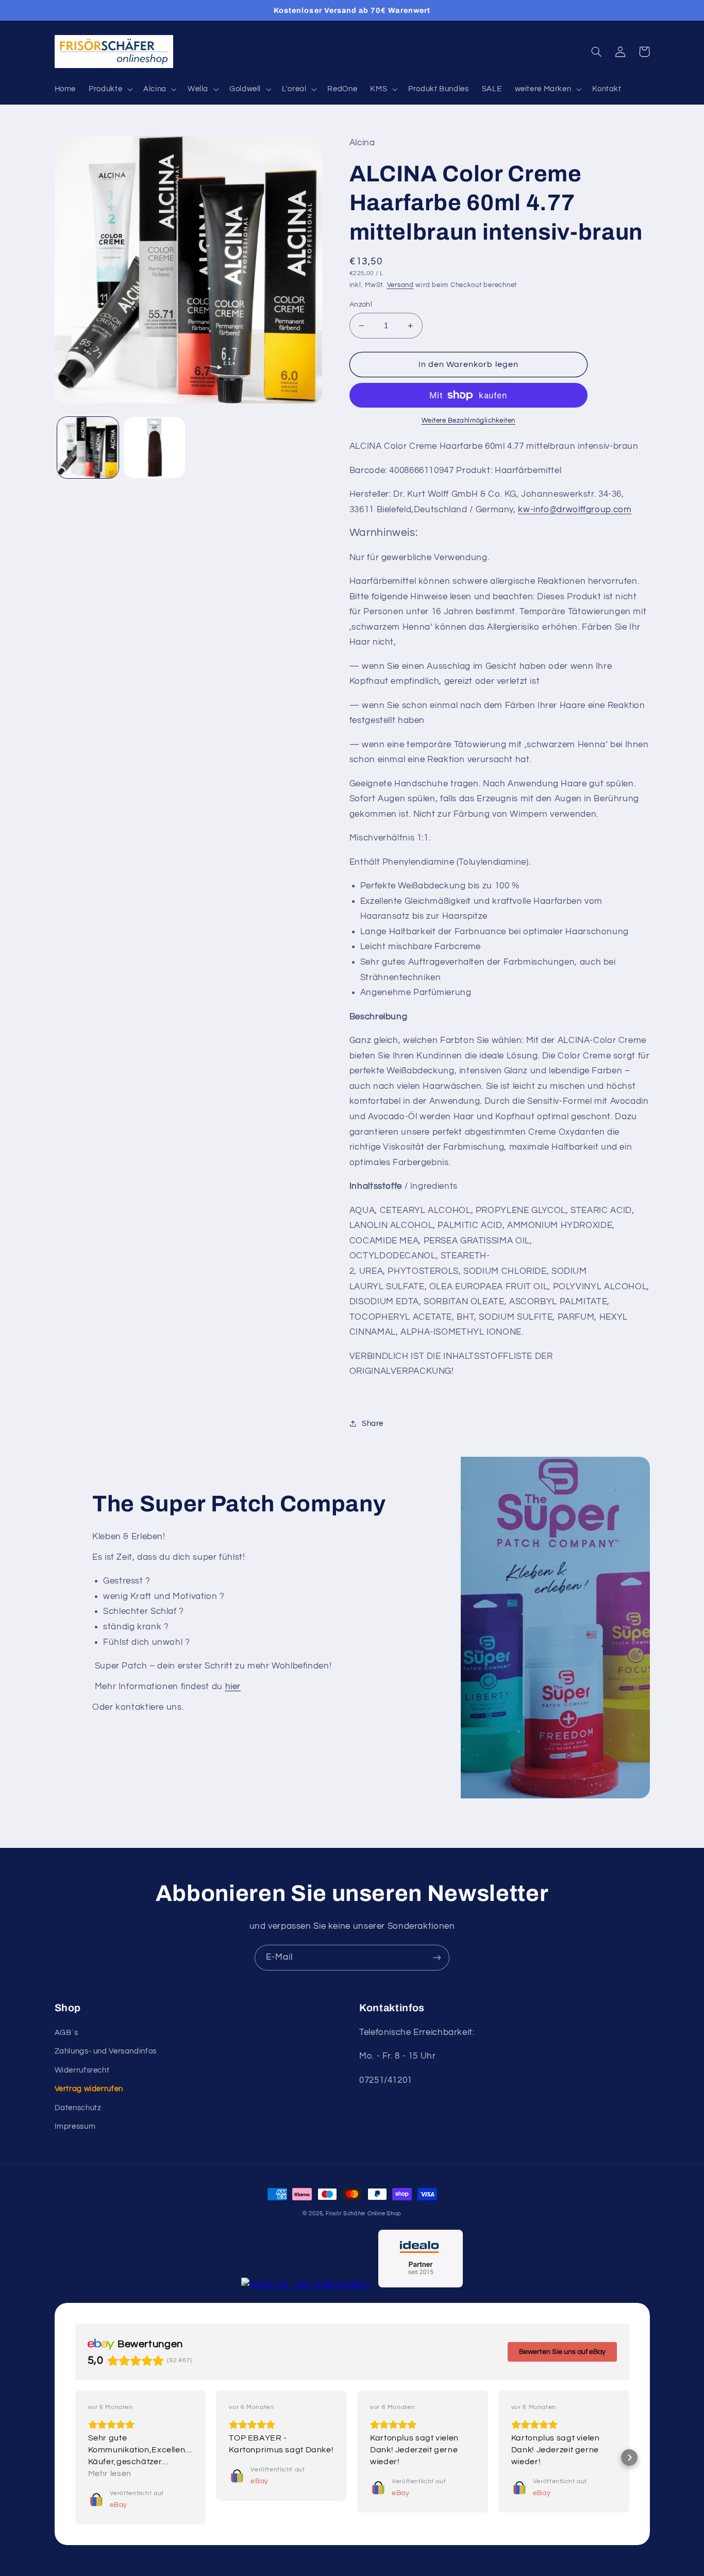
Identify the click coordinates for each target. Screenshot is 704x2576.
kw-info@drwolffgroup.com (575, 510)
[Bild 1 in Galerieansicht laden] (88, 448)
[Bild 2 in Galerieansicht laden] (154, 448)
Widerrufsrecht (82, 2070)
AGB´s (66, 2033)
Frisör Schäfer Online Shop (364, 2213)
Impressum (75, 2126)
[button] (110, 89)
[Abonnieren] (437, 1957)
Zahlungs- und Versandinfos (106, 2051)
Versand (400, 285)
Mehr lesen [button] (110, 2473)
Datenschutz (78, 2108)
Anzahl (361, 305)
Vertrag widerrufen (89, 2089)
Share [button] (373, 1424)
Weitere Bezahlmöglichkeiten (468, 421)
